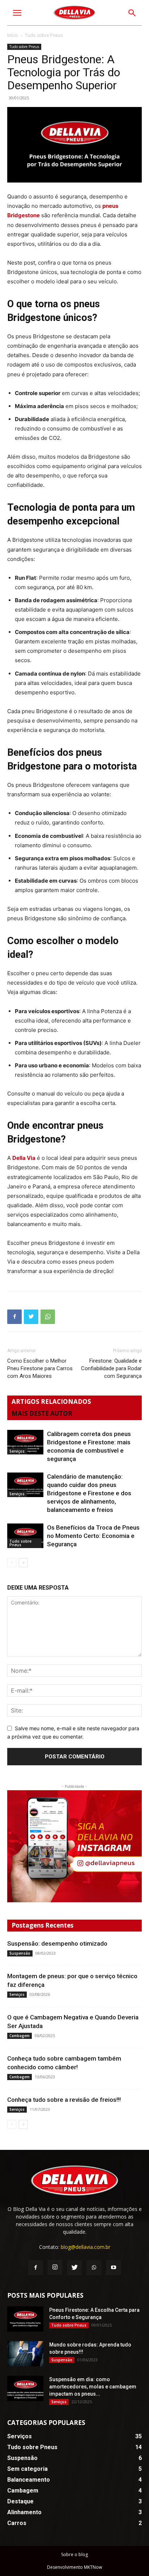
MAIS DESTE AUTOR (42, 1413)
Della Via (24, 1158)
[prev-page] (12, 1563)
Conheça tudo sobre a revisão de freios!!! (64, 2100)
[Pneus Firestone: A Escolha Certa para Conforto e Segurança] (25, 2319)
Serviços (17, 1451)
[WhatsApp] (48, 1317)
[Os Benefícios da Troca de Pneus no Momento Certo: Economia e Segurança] (25, 1536)
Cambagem (20, 2036)
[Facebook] (14, 1317)
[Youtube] (114, 2268)
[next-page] (23, 1563)
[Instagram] (74, 1846)
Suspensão (20, 1953)
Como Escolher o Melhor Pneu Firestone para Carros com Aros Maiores (40, 1368)
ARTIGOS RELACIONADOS (51, 1401)
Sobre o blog (74, 2554)
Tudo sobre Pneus (24, 47)
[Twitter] (31, 1317)
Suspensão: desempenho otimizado (57, 1943)
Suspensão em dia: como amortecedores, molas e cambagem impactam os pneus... (93, 2387)
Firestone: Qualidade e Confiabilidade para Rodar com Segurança (111, 1368)
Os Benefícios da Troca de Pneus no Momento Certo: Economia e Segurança (93, 1536)
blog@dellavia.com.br (86, 2247)
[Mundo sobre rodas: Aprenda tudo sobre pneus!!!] (25, 2354)
